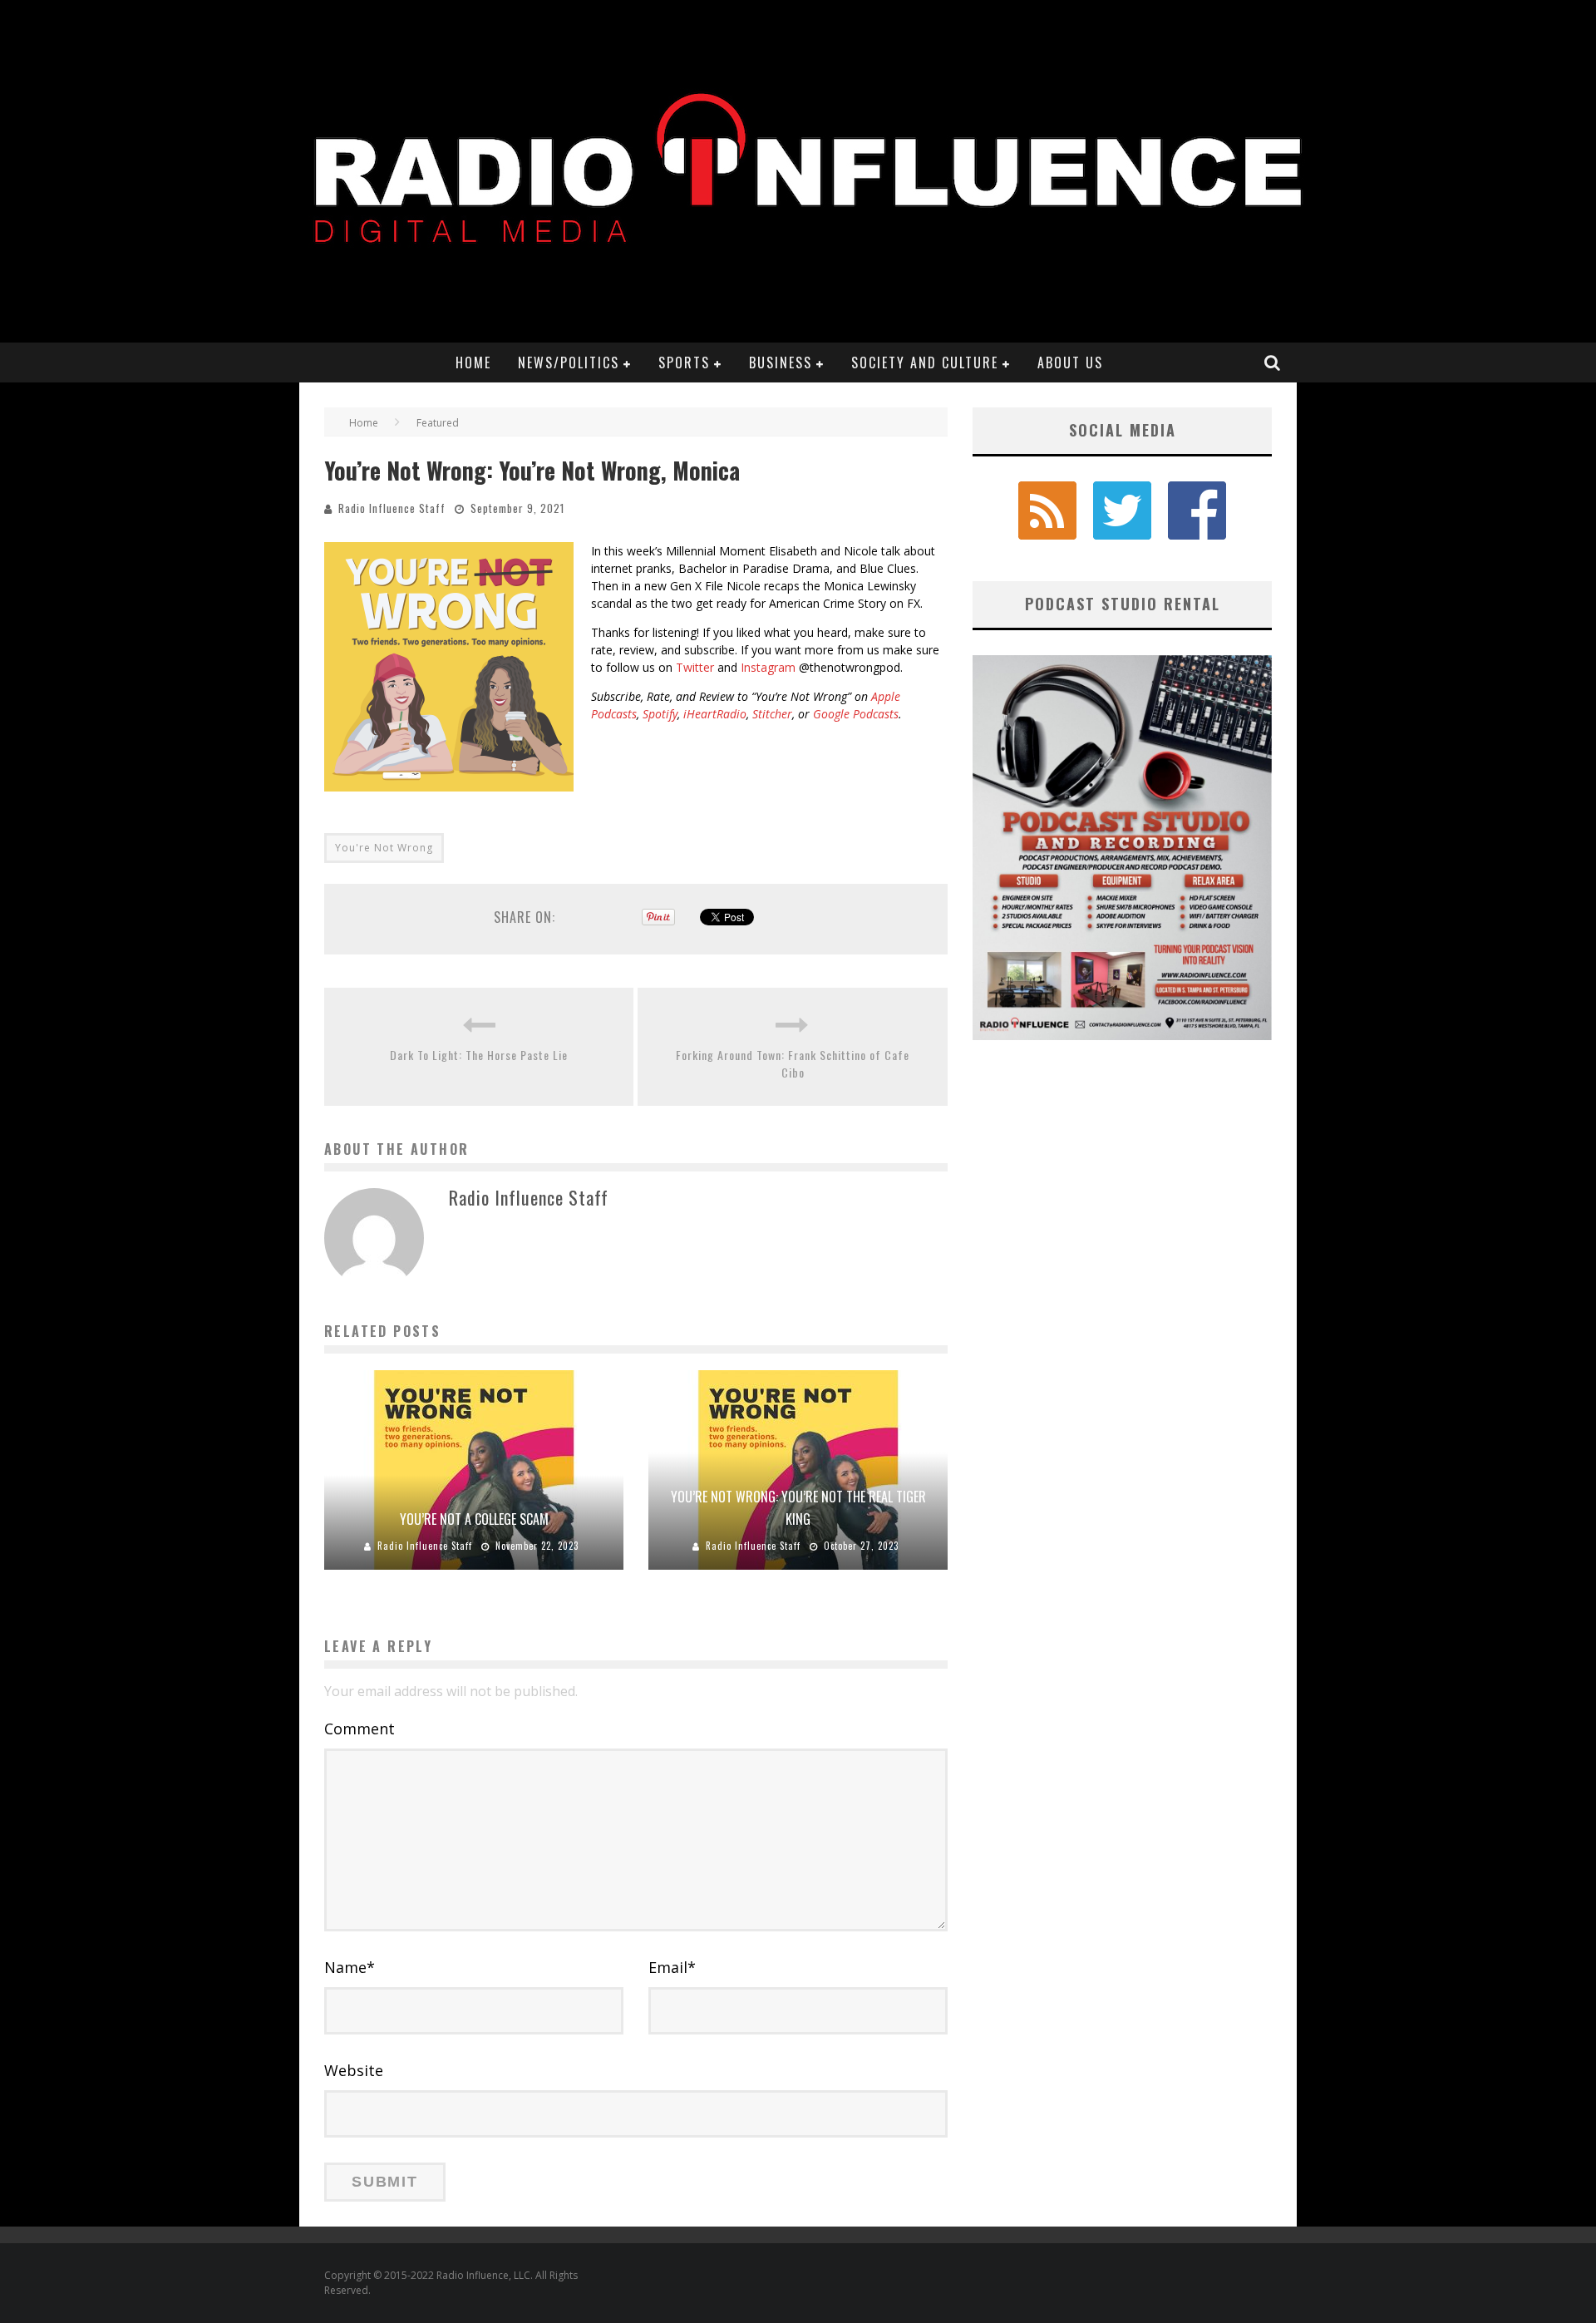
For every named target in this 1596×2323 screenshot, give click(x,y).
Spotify (660, 714)
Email (672, 1967)
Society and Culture (925, 363)
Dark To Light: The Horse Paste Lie (479, 1055)
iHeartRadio (715, 714)
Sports (684, 363)
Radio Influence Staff (392, 508)
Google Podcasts (856, 714)
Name (350, 1967)
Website (354, 2070)
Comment (360, 1729)
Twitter (695, 667)
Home (473, 363)
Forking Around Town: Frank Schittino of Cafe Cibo (793, 1063)
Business (781, 363)
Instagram (768, 667)
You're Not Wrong (384, 848)
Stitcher (772, 714)
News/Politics (569, 363)
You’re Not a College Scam (474, 1519)
